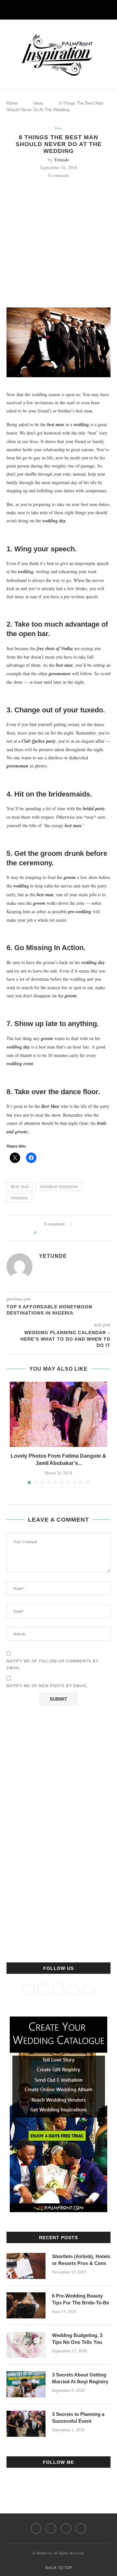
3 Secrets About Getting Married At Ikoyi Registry (80, 2378)
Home (12, 103)
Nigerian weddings (59, 1187)
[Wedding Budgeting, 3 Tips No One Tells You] (26, 2345)
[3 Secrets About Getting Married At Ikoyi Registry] (26, 2384)
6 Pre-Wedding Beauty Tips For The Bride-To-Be (81, 2299)
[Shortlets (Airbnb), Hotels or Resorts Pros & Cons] (26, 2266)
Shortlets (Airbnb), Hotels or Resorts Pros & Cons (81, 2260)
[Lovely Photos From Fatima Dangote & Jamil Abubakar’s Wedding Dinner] (58, 1414)
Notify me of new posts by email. (47, 1686)
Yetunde (61, 160)
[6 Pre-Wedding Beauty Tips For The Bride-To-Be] (26, 2305)
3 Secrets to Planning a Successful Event (78, 2418)
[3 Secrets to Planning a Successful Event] (26, 2424)
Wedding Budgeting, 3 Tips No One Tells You (77, 2339)
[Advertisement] (58, 240)
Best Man (20, 1187)
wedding (19, 1198)
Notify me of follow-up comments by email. (53, 1665)
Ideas (38, 103)
